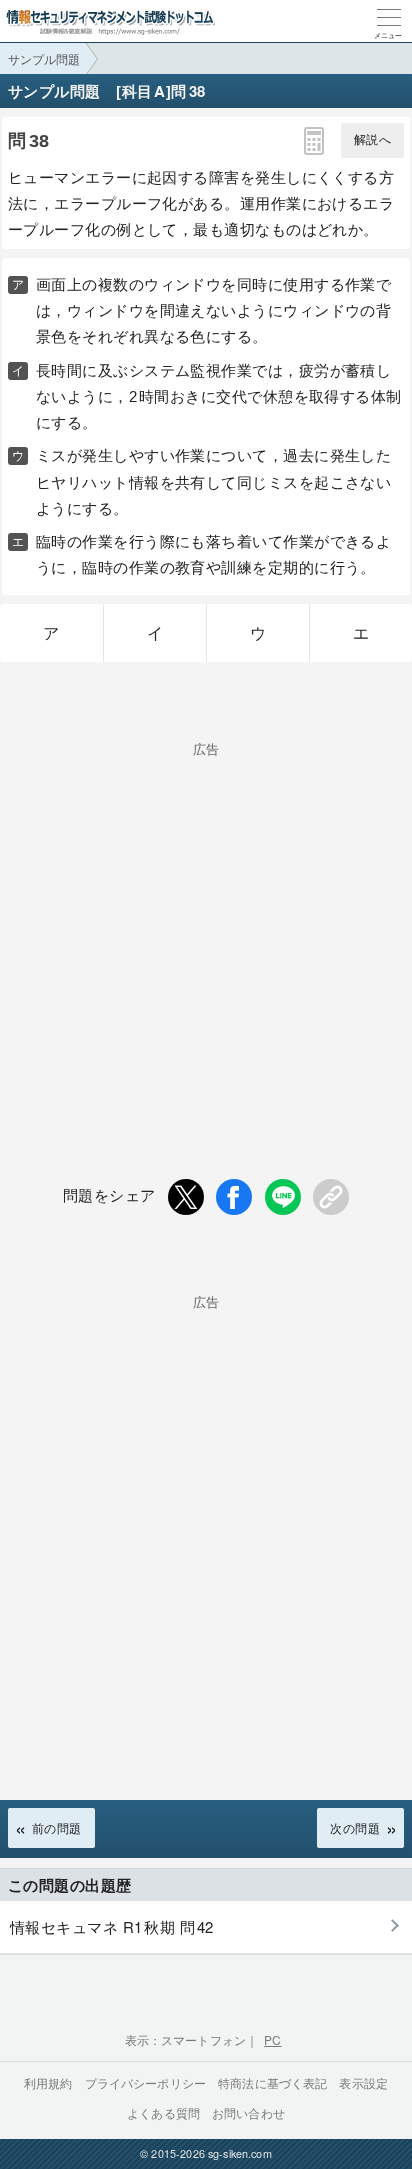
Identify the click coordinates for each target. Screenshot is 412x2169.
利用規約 (48, 2082)
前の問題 (57, 1827)
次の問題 (355, 1827)
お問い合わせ (248, 2112)
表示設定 (363, 2082)
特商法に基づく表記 (272, 2082)
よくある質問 (163, 2112)
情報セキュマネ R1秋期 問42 (112, 1926)
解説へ (372, 140)
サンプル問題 (44, 58)
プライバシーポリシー (146, 2082)
